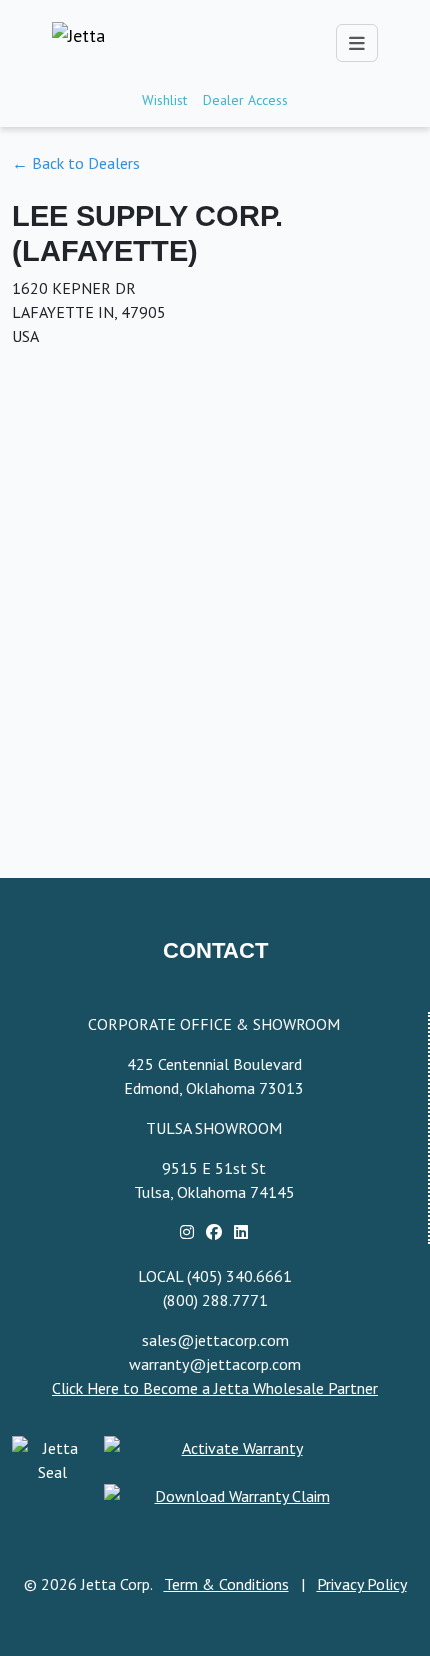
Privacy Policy (362, 1584)
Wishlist (164, 100)
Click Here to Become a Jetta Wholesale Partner (215, 1388)
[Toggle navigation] (357, 43)
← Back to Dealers (76, 163)
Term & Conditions (226, 1584)
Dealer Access (245, 100)
